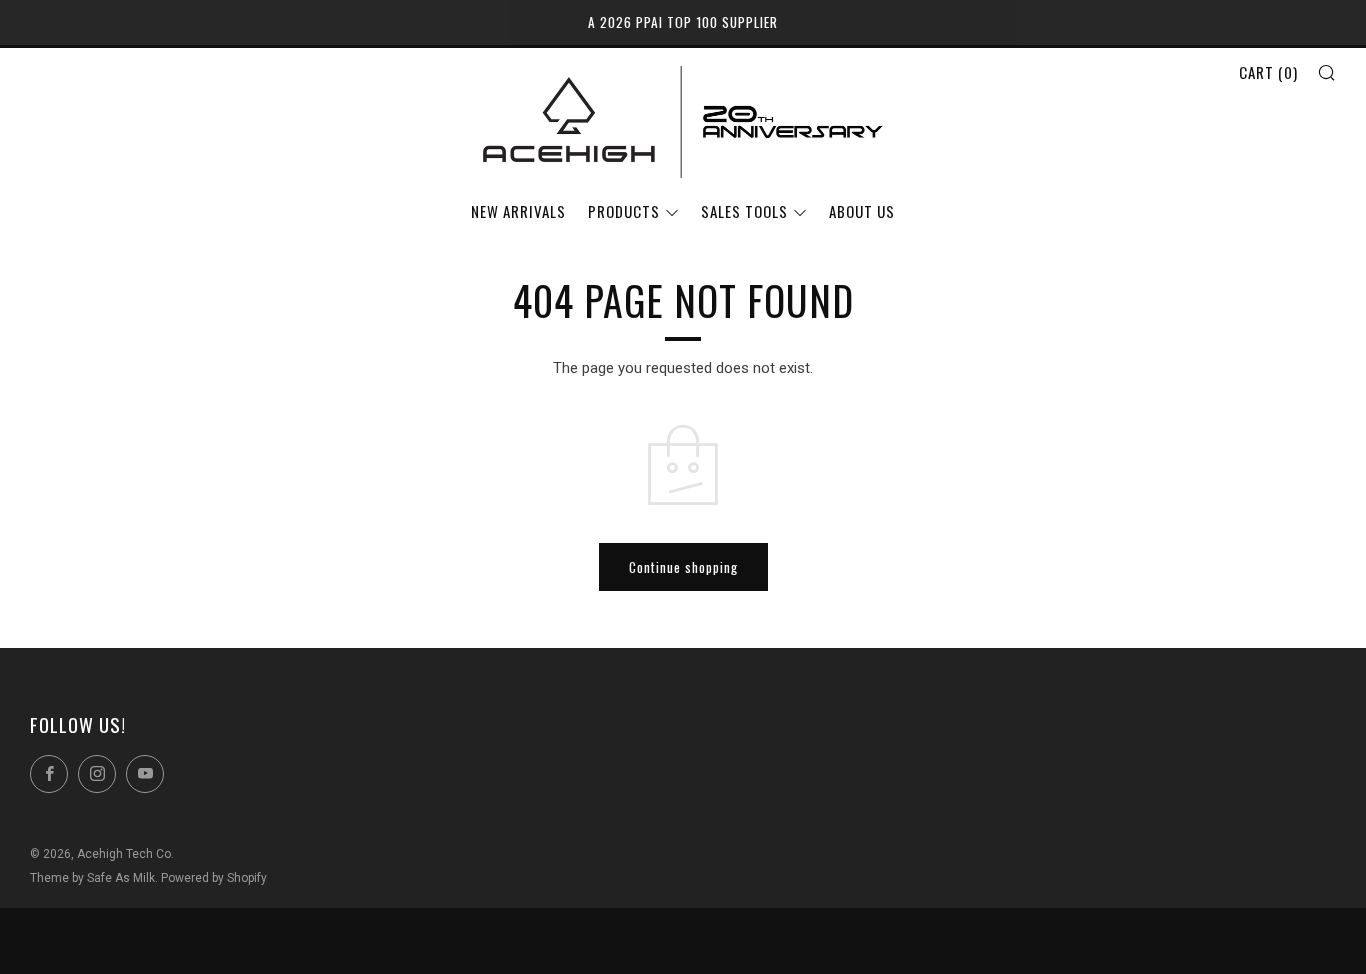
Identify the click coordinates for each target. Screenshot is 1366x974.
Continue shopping (683, 567)
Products (624, 211)
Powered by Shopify (214, 878)
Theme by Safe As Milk (92, 878)
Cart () (1268, 72)
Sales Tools (744, 211)
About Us (862, 211)
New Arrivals (518, 211)
